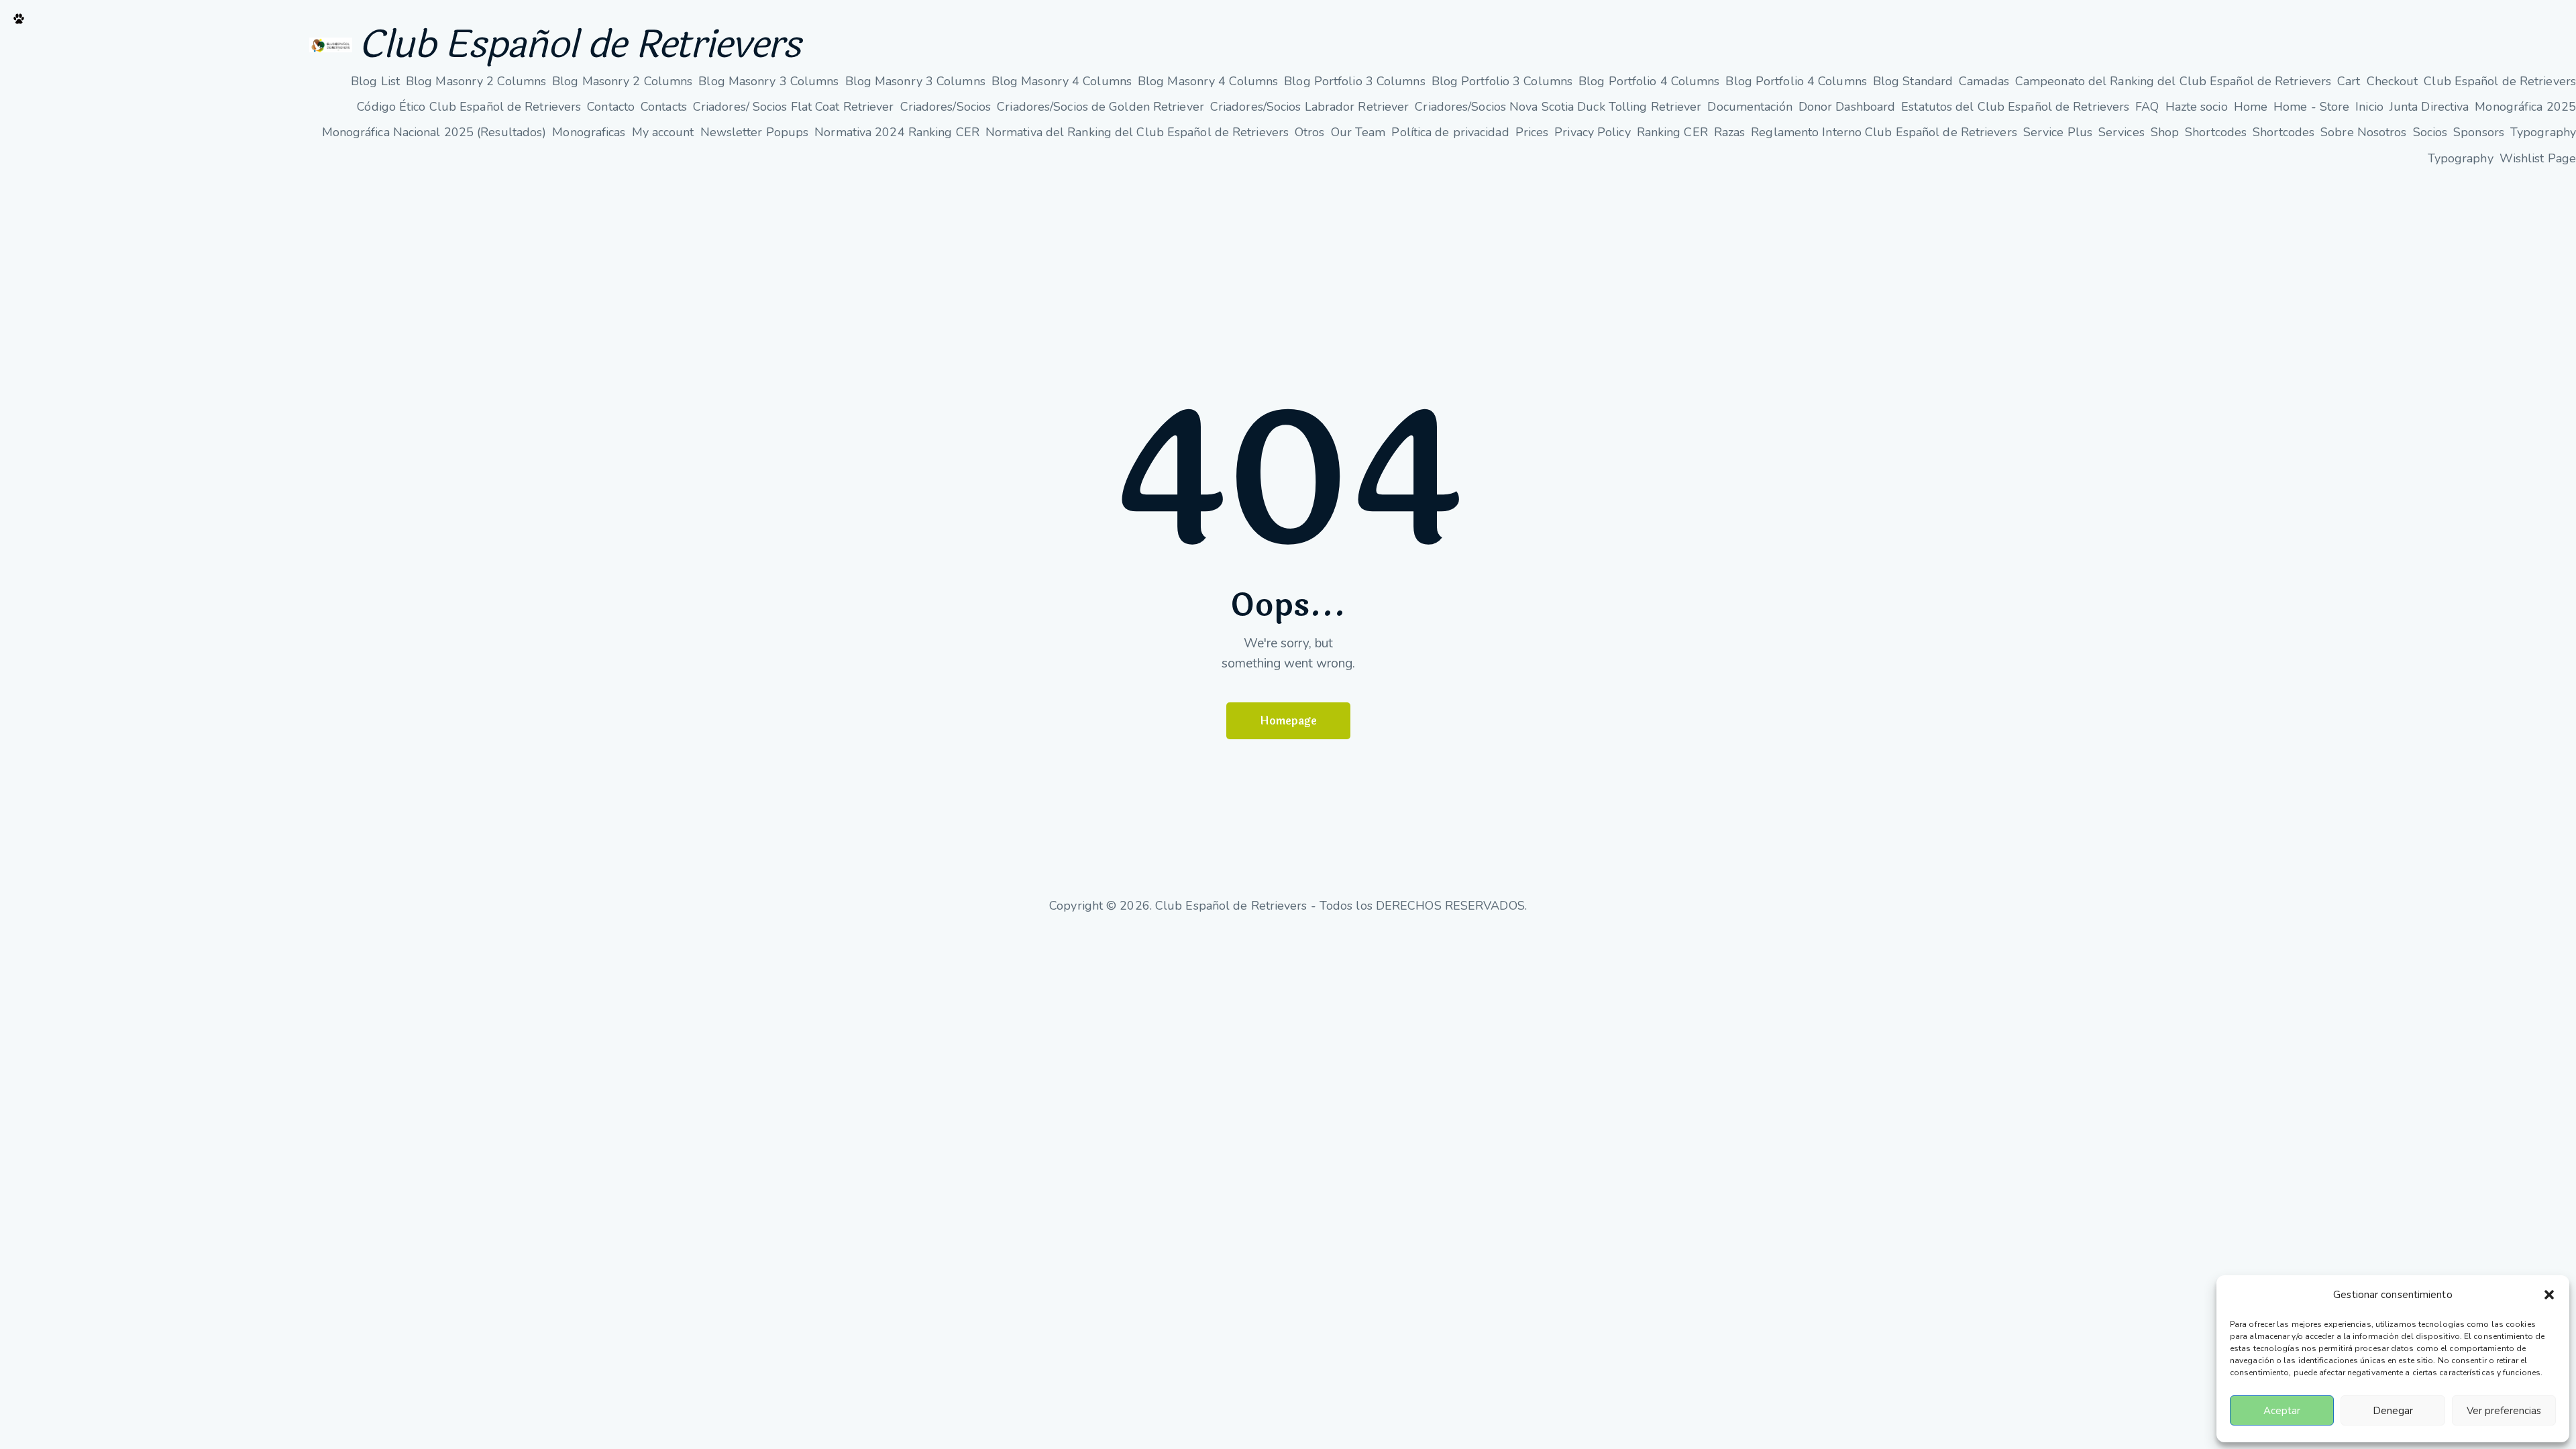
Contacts (664, 107)
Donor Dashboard (1847, 107)
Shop (2165, 132)
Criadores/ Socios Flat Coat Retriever (794, 107)
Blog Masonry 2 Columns (476, 81)
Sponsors (2479, 132)
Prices (1532, 132)
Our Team (1358, 132)
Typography (2543, 132)
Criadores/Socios (946, 107)
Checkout (2393, 81)
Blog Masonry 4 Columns (1062, 81)
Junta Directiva (2429, 107)
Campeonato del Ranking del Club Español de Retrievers (2173, 81)
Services (2122, 132)
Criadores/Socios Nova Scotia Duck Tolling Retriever (1558, 107)
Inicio (2369, 107)
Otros (1310, 132)
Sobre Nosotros (2363, 132)
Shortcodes (2216, 132)
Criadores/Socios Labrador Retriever (1310, 107)
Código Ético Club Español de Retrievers (469, 107)
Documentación (1750, 107)
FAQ (2147, 107)
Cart (2349, 81)
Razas (1730, 132)
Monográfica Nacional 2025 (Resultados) (434, 132)
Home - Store (2311, 107)
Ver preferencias (2504, 1411)
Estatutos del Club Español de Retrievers (2015, 107)
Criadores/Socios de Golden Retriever (1101, 107)
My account (663, 132)
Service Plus (2058, 132)
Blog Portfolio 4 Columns (1649, 81)
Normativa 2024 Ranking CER (897, 132)
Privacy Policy (1592, 132)
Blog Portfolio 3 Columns (1354, 81)
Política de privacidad (1450, 132)
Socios (2430, 132)
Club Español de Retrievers (580, 45)
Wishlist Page (2538, 158)
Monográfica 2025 (2525, 107)
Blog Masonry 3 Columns (768, 81)
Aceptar (2282, 1411)
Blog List (375, 81)
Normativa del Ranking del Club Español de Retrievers (1137, 132)
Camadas (1984, 81)
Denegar (2393, 1411)
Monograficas (589, 132)
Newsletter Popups (755, 132)
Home (2251, 107)
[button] (2549, 1295)
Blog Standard (1913, 81)
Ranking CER (1672, 132)
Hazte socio (2197, 107)
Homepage (1288, 721)
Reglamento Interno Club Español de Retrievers (1884, 132)
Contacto (611, 107)
